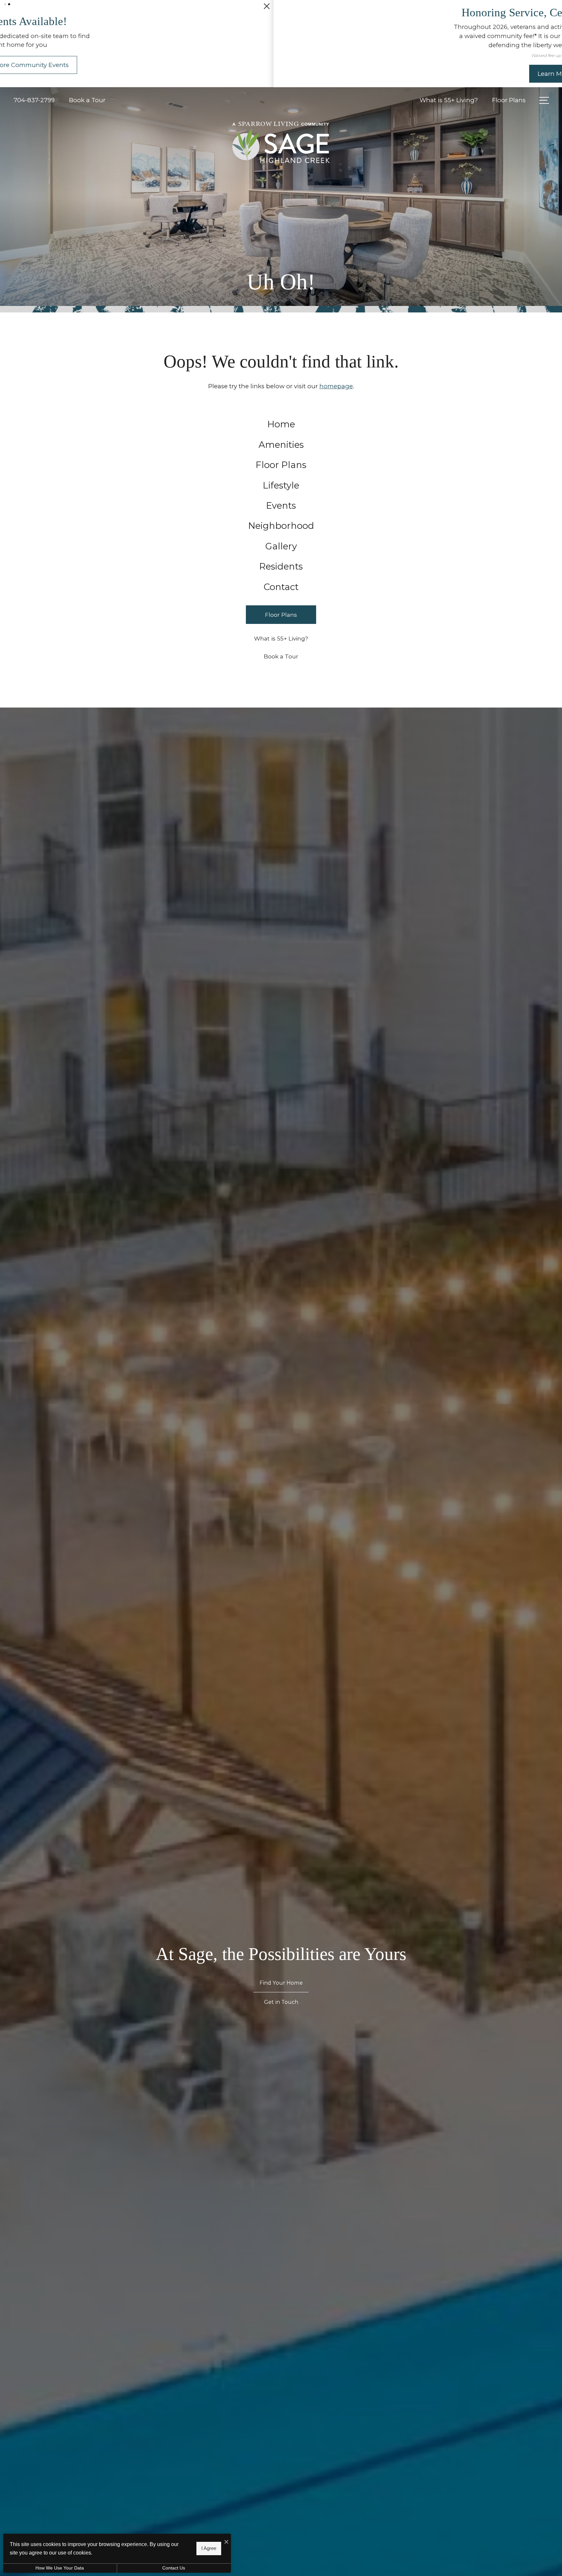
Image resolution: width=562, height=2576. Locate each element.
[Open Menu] (544, 100)
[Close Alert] (555, 9)
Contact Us (174, 2568)
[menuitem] (281, 424)
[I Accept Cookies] (226, 2542)
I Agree (209, 2548)
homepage (336, 386)
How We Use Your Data (60, 2568)
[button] (5, 4)
